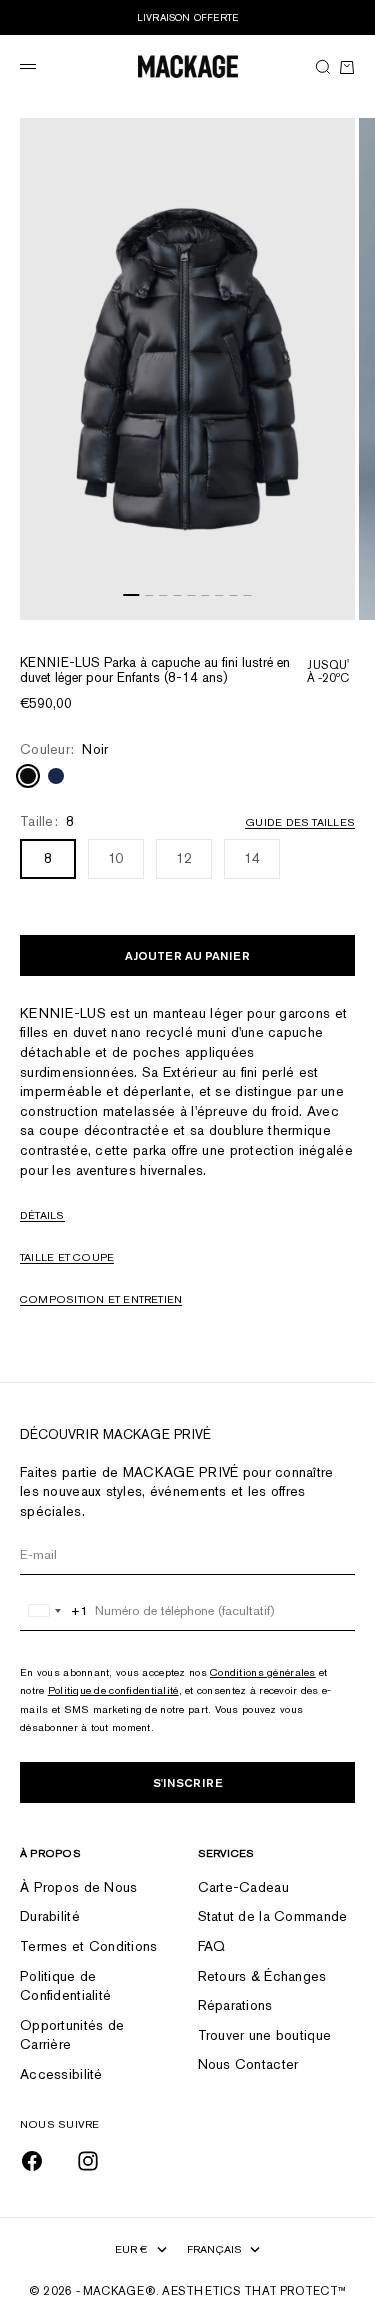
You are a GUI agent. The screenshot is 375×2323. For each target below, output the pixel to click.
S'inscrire (188, 1782)
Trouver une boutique (265, 2035)
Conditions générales (263, 1672)
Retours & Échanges (262, 1976)
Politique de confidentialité (113, 1690)
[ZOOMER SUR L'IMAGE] (335, 589)
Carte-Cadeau (243, 1887)
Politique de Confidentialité (65, 1986)
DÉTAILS (42, 1215)
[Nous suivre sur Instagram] (88, 2161)
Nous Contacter (248, 2064)
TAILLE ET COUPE (67, 1257)
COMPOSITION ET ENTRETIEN (101, 1299)
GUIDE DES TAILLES (300, 822)
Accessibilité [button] (61, 2074)
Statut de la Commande (273, 1916)
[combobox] (54, 1611)
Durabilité (50, 1916)
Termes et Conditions (89, 1946)
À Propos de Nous (78, 1887)
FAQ (212, 1946)
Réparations (235, 2005)
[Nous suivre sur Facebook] (32, 2161)
